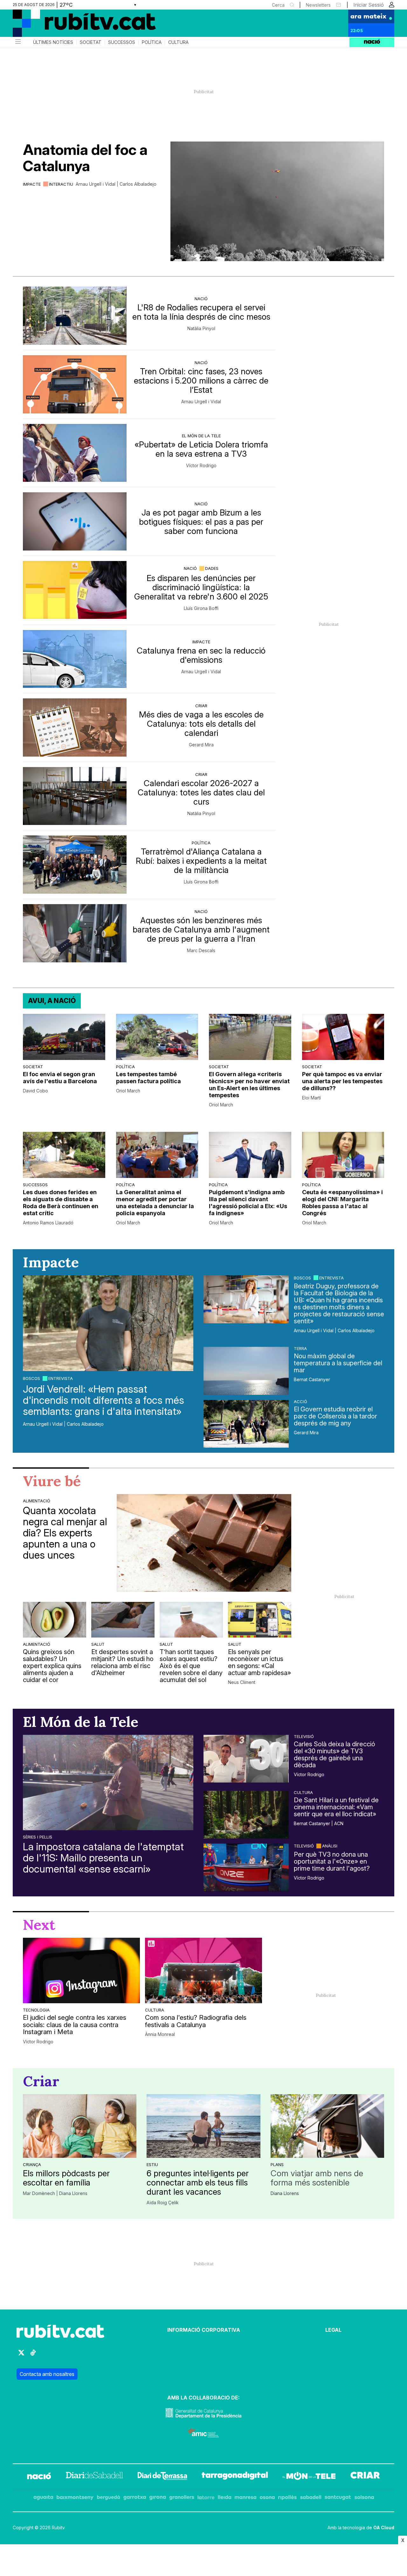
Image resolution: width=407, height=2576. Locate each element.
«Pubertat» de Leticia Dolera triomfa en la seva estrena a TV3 (201, 449)
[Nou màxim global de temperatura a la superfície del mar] (246, 1371)
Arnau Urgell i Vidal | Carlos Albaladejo (116, 184)
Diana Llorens (285, 2193)
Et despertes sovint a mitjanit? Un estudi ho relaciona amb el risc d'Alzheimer (122, 1662)
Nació (201, 299)
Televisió (304, 1736)
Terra (300, 1348)
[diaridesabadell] (94, 2477)
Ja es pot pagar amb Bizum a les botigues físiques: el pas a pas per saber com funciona (201, 522)
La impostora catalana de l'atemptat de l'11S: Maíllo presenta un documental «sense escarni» (103, 1858)
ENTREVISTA (61, 1378)
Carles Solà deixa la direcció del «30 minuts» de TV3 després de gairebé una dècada (335, 1755)
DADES (212, 568)
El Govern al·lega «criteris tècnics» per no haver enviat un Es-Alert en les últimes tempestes (249, 1085)
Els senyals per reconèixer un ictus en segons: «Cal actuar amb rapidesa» (259, 1662)
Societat (91, 42)
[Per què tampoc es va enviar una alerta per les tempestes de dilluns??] (343, 1037)
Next (39, 1925)
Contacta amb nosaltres (47, 2374)
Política (152, 42)
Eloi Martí (311, 1098)
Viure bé (52, 1481)
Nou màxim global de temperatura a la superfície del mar (338, 1363)
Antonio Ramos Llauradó (48, 1223)
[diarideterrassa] (162, 2477)
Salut (98, 1644)
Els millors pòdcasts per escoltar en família (66, 2178)
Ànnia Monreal (160, 2034)
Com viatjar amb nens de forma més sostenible (317, 2178)
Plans (277, 2164)
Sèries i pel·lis (38, 1837)
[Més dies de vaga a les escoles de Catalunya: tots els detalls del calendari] (75, 727)
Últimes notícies (53, 42)
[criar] (365, 2477)
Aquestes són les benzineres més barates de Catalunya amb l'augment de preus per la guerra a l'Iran (201, 929)
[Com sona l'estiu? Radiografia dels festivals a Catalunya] (203, 1970)
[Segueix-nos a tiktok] (33, 2355)
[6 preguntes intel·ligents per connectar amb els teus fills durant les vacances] (203, 2126)
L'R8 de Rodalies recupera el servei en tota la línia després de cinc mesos (201, 312)
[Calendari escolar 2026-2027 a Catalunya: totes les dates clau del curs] (75, 796)
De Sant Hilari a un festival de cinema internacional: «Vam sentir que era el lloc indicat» (336, 1807)
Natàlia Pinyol (201, 329)
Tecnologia (36, 2010)
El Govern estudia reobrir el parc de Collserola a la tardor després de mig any (335, 1416)
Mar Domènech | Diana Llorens (55, 2193)
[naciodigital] (39, 2477)
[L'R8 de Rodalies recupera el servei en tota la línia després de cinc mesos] (75, 316)
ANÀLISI (330, 1846)
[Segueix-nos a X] (21, 2355)
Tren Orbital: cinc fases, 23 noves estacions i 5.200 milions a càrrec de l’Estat (201, 381)
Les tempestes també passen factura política (148, 1078)
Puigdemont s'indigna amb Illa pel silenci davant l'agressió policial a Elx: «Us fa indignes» (248, 1203)
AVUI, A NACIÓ (52, 1001)
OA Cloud (384, 2528)
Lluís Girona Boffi (201, 608)
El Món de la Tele (201, 436)
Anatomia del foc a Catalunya (85, 158)
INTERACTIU (61, 184)
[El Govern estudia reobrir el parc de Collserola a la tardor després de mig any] (246, 1424)
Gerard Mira (201, 745)
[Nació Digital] (75, 25)
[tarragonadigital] (235, 2477)
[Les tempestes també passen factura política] (157, 1037)
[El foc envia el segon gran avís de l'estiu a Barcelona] (64, 1037)
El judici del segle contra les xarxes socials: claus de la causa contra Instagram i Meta (75, 2025)
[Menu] (17, 42)
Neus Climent (242, 1682)
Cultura (178, 42)
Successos (122, 42)
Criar (201, 706)
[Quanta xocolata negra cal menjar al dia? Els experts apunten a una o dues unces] (204, 1543)
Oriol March (128, 1091)
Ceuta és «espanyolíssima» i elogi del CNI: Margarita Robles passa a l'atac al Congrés (342, 1203)
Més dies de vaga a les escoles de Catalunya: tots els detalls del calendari (201, 724)
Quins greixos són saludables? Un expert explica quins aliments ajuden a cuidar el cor (52, 1666)
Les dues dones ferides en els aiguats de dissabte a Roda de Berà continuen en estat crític (61, 1203)
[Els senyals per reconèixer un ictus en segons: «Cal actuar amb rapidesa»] (260, 1620)
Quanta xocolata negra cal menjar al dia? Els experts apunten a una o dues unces (65, 1533)
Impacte (32, 184)
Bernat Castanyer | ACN (319, 1824)
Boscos (31, 1378)
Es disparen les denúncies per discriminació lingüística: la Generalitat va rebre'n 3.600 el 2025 (201, 587)
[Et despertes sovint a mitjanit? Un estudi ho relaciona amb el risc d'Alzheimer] (123, 1620)
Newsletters (318, 5)
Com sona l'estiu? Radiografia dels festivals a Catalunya (196, 2021)
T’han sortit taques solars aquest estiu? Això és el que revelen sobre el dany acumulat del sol (191, 1666)
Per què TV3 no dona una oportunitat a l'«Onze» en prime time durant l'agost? (332, 1861)
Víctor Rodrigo (201, 466)
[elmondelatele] (309, 2477)
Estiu (152, 2164)
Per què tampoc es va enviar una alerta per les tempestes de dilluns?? (342, 1081)
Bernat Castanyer (312, 1380)
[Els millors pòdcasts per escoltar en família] (80, 2126)
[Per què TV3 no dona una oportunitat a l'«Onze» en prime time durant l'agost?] (246, 1867)
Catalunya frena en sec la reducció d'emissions (201, 655)
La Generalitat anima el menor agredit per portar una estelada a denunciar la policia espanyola (155, 1203)
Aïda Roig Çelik (163, 2203)
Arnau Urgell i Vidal (201, 402)
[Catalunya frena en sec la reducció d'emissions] (75, 659)
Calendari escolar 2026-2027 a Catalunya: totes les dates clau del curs (201, 792)
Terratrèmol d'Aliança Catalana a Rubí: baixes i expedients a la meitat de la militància (201, 861)
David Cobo (35, 1091)
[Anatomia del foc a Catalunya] (277, 201)
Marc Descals (201, 951)
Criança (32, 2164)
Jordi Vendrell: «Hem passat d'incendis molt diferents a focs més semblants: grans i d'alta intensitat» (103, 1400)
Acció (300, 1402)
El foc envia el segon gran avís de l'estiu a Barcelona (60, 1078)
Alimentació (37, 1501)
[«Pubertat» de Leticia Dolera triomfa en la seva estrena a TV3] (75, 453)
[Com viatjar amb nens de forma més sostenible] (327, 2126)
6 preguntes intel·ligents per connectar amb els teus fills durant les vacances (198, 2182)
